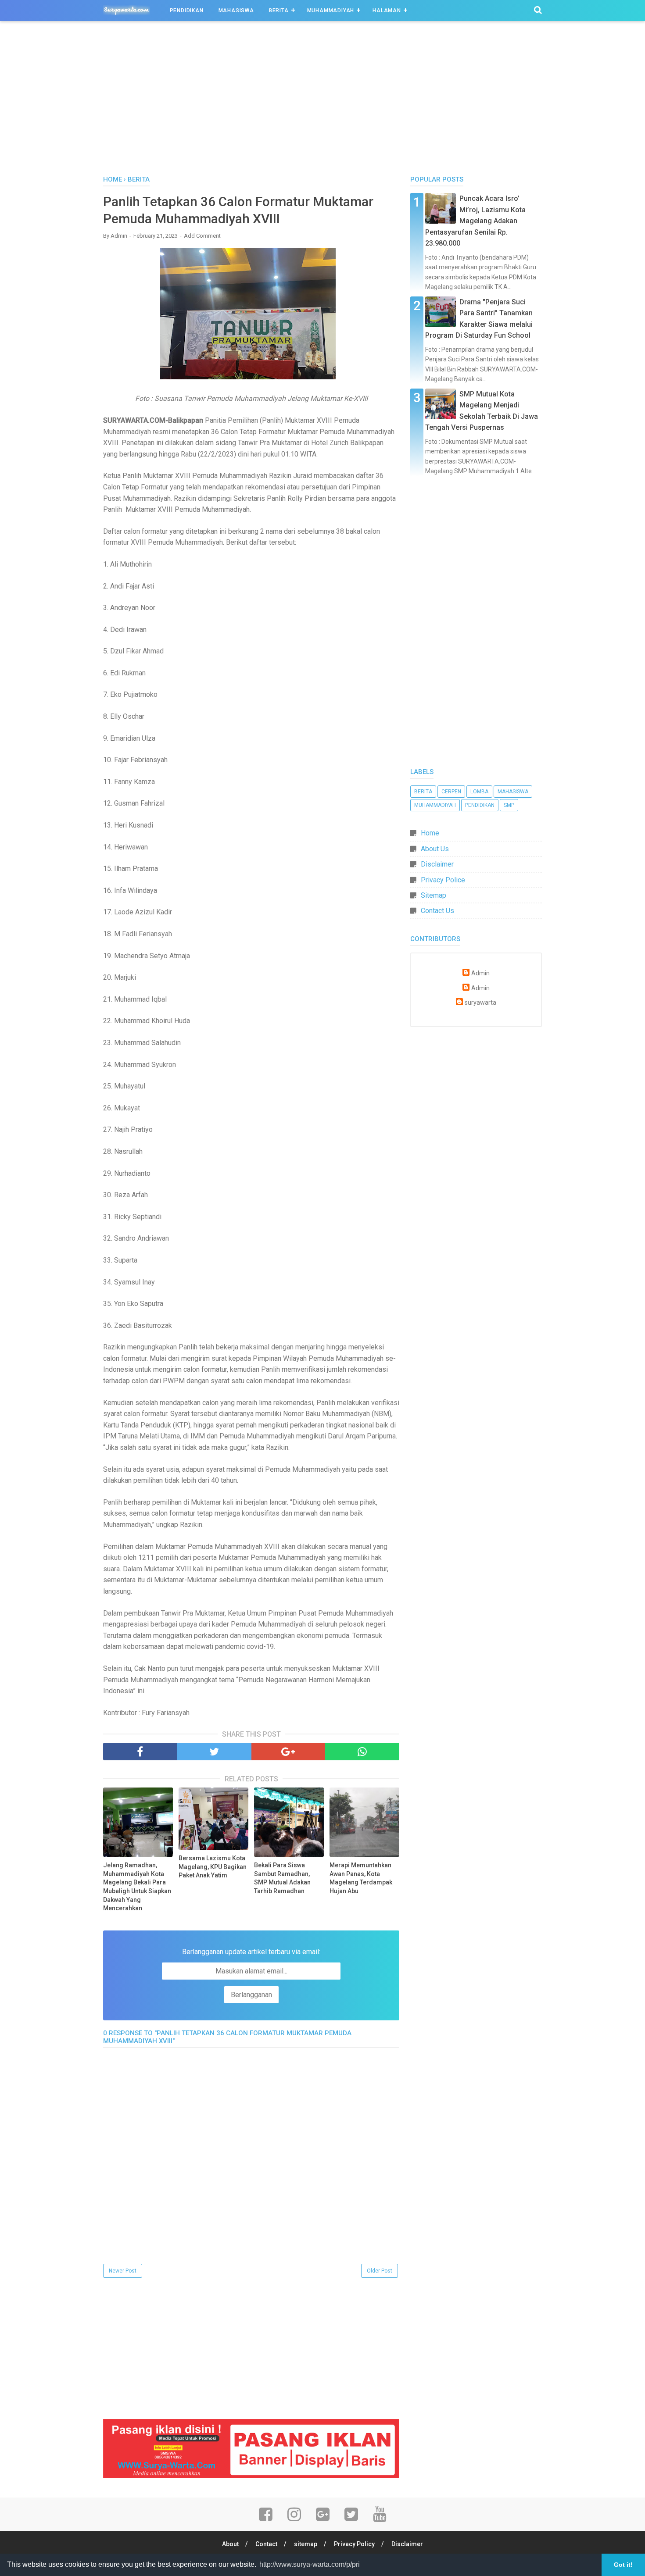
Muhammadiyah (331, 11)
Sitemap (434, 895)
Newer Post (123, 2271)
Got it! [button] (623, 2565)
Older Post (380, 2271)
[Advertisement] (322, 100)
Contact (266, 2544)
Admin (480, 973)
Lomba (479, 792)
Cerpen (451, 792)
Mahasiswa (236, 11)
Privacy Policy (354, 2544)
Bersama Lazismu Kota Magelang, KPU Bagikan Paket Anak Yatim (213, 1867)
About (230, 2544)
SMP (509, 805)
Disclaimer (437, 864)
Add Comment (202, 236)
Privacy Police (443, 880)
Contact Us (437, 911)
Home (430, 833)
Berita (279, 11)
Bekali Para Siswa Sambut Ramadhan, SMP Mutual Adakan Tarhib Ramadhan (282, 1878)
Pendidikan (187, 11)
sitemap (306, 2544)
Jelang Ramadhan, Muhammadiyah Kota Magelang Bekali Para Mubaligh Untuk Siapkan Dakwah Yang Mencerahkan (137, 1887)
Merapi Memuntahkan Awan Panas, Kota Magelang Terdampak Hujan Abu (361, 1878)
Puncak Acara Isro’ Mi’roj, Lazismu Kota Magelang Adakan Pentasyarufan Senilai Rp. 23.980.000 (475, 221)
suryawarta (480, 1003)
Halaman (387, 11)
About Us (435, 849)
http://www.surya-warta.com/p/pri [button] (310, 2564)
